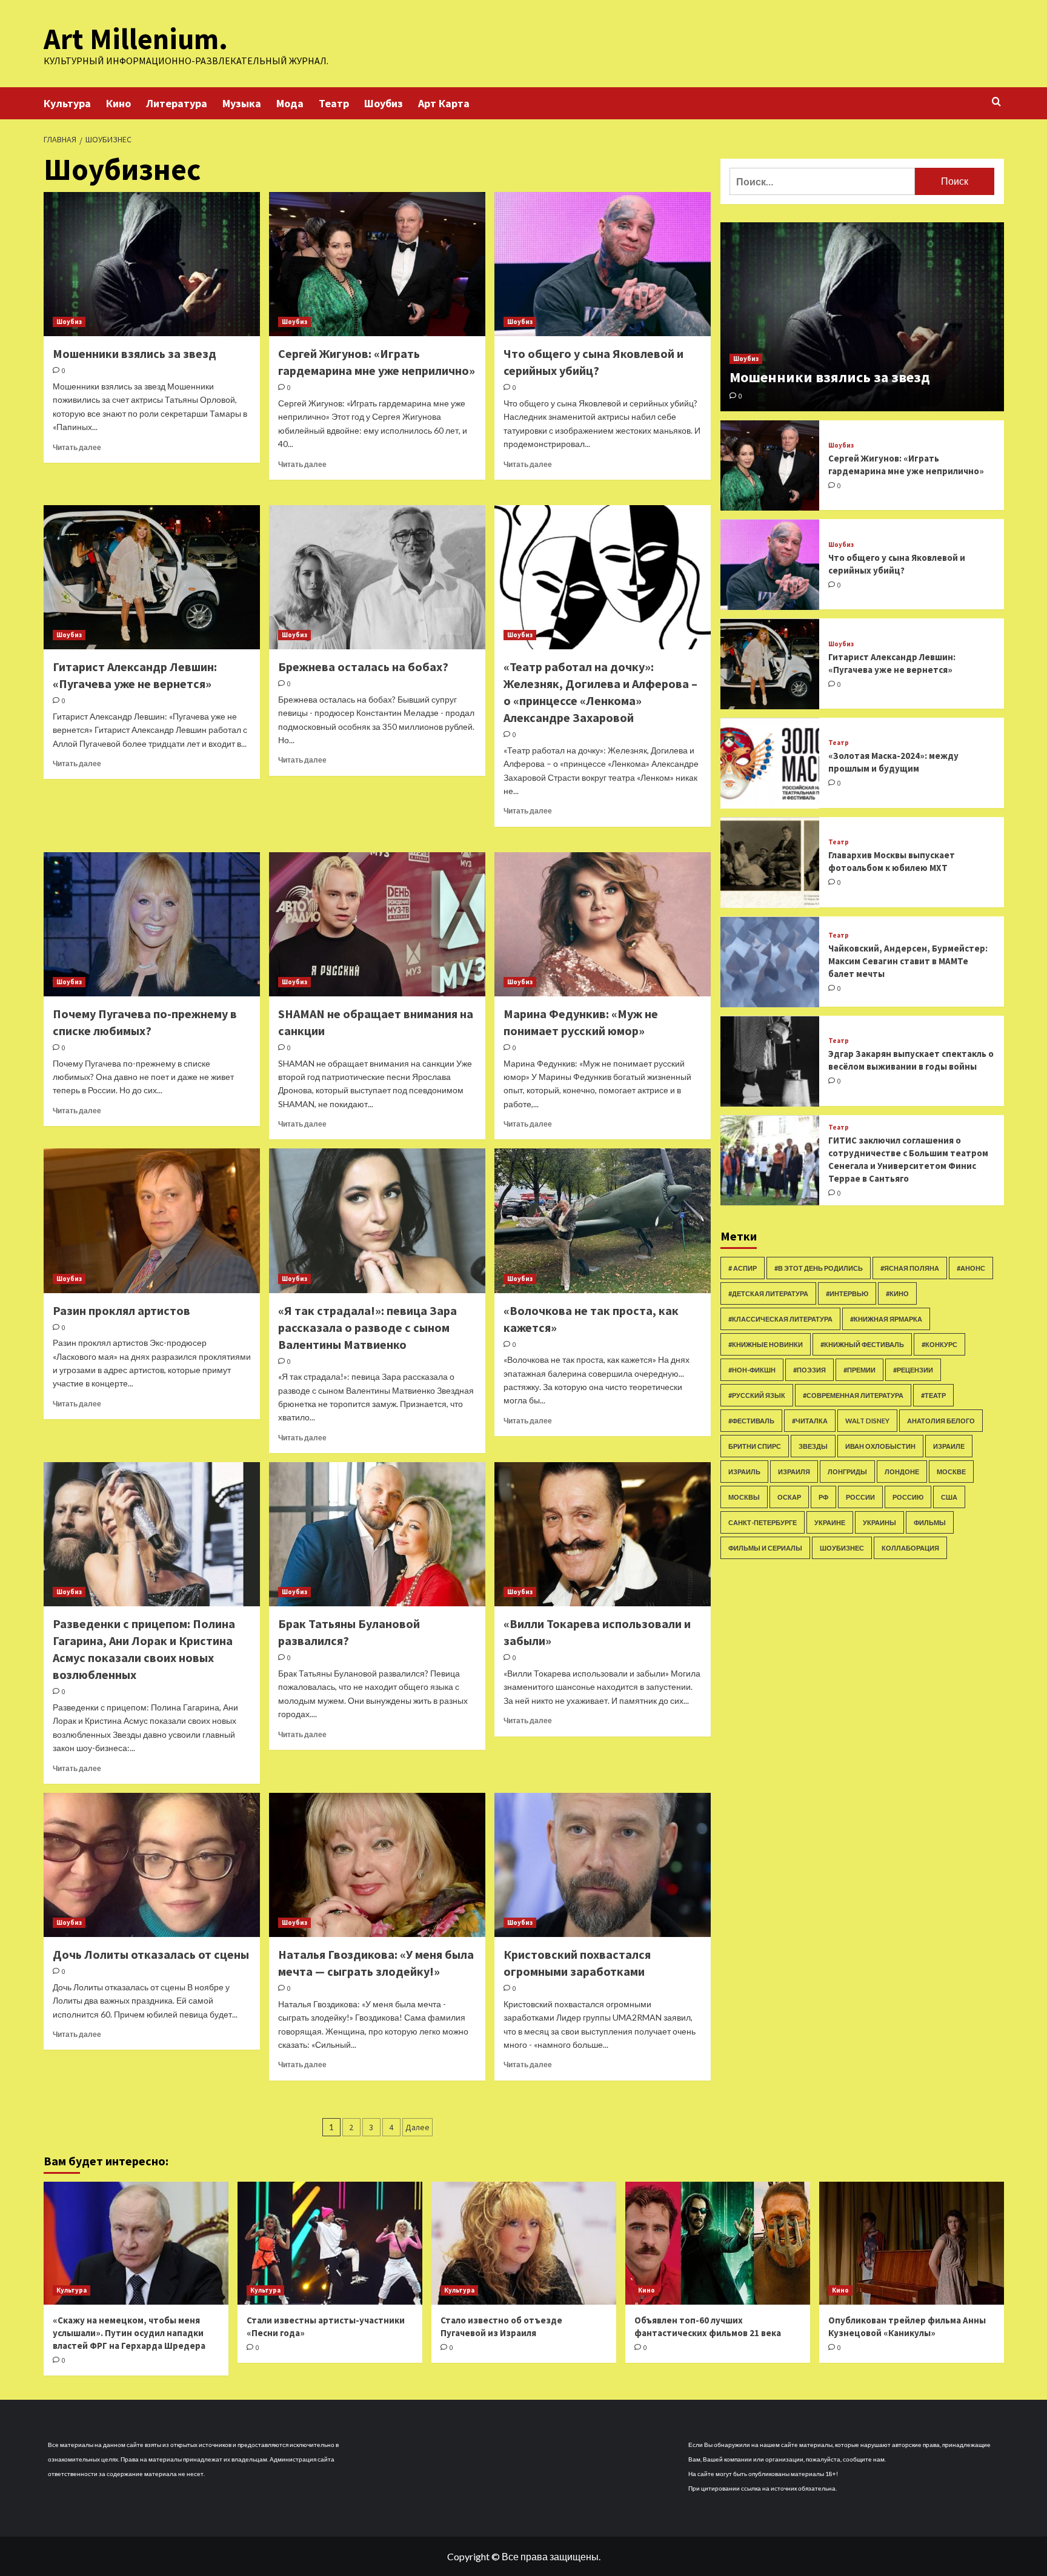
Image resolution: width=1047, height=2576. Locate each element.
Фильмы (930, 1522)
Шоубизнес (842, 1548)
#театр (933, 1395)
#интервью (847, 1293)
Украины (879, 1522)
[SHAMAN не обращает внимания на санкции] (377, 924)
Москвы (744, 1497)
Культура (67, 103)
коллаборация (910, 1548)
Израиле (949, 1446)
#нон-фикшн (752, 1370)
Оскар (789, 1497)
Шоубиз (384, 103)
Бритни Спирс (755, 1446)
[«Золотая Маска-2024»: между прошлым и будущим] (770, 763)
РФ (823, 1497)
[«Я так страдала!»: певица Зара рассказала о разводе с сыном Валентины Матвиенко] (377, 1220)
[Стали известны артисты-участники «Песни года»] (330, 2243)
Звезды (813, 1446)
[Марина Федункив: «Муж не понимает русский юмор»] (603, 924)
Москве (951, 1472)
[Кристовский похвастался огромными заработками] (603, 1865)
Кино (118, 103)
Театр (334, 103)
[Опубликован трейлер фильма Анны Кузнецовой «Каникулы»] (912, 2243)
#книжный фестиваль (862, 1344)
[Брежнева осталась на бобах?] (377, 577)
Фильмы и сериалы (765, 1548)
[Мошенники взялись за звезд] (152, 264)
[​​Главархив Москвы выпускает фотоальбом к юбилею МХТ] (770, 863)
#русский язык (757, 1395)
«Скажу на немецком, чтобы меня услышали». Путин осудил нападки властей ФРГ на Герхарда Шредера (129, 2333)
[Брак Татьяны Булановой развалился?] (377, 1534)
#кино (897, 1293)
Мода (290, 103)
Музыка (242, 103)
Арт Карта (444, 103)
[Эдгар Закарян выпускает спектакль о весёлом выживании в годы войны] (770, 1061)
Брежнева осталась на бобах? (363, 667)
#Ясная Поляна (910, 1268)
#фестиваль (751, 1421)
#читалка (810, 1421)
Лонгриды (847, 1472)
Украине (830, 1522)
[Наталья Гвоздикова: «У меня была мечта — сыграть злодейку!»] (377, 1865)
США (949, 1497)
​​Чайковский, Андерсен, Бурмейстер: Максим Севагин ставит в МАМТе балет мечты (908, 961)
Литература (177, 103)
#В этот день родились (819, 1268)
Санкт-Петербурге (763, 1522)
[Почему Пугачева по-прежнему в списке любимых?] (152, 924)
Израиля (794, 1472)
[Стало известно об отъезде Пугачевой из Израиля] (524, 2243)
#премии (859, 1370)
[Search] (996, 102)
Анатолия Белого (941, 1421)
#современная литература (853, 1395)
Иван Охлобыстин (880, 1446)
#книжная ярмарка (886, 1319)
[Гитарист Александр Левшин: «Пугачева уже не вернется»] (152, 577)
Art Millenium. (136, 39)
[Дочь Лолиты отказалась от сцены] (152, 1865)
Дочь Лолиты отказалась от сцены (151, 1954)
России (860, 1497)
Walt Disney (867, 1421)
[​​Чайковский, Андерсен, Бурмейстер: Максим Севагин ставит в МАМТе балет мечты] (770, 962)
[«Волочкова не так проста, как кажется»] (603, 1220)
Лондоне (902, 1472)
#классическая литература (780, 1319)
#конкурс (939, 1344)
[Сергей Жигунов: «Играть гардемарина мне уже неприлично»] (377, 264)
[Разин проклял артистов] (152, 1220)
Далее (417, 2127)
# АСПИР (743, 1268)
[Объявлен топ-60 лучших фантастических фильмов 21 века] (718, 2243)
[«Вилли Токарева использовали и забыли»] (603, 1534)
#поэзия (809, 1370)
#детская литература (768, 1293)
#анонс (971, 1268)
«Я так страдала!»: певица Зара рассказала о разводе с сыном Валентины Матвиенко (367, 1327)
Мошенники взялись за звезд (135, 353)
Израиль (744, 1472)
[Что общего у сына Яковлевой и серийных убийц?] (603, 264)
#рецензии (913, 1370)
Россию (908, 1497)
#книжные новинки (766, 1344)
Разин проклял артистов (121, 1310)
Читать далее (77, 447)
